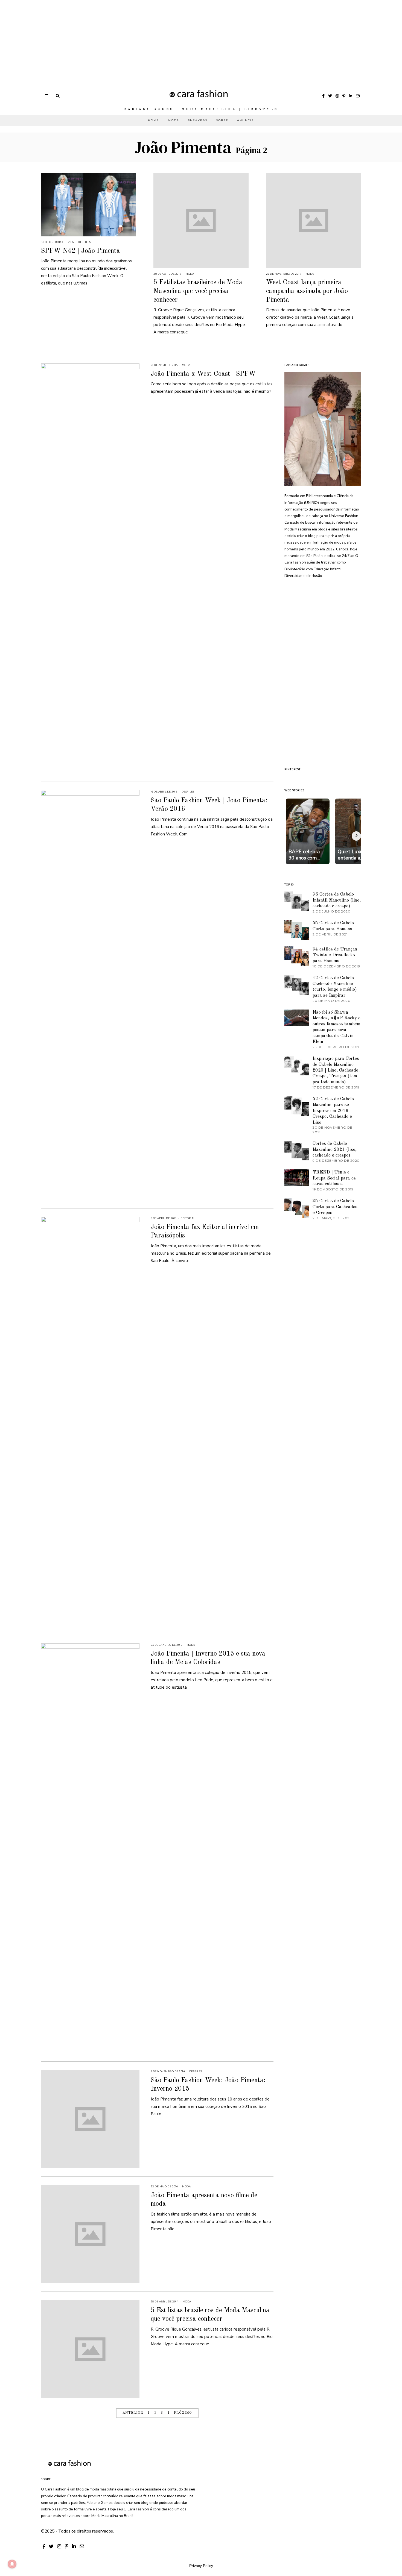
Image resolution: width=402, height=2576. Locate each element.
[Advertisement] (164, 38)
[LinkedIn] (351, 96)
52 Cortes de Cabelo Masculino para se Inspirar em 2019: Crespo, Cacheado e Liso (333, 1111)
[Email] (358, 96)
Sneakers (198, 120)
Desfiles (84, 242)
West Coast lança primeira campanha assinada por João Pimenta (307, 291)
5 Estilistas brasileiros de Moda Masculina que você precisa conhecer (198, 291)
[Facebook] (323, 96)
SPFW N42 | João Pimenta (81, 251)
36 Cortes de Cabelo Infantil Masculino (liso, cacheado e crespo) (337, 900)
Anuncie (246, 120)
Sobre (222, 120)
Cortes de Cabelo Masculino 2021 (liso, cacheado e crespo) (335, 1149)
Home (154, 120)
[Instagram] (337, 96)
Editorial (188, 1218)
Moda (174, 120)
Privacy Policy (201, 2566)
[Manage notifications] (12, 2564)
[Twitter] (330, 96)
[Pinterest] (344, 96)
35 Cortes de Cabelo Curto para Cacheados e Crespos (335, 1207)
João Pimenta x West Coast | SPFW (203, 374)
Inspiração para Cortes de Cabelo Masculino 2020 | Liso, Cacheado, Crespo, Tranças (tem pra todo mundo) (336, 1070)
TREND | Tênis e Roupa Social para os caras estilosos (334, 1178)
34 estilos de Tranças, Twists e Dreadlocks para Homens (336, 955)
